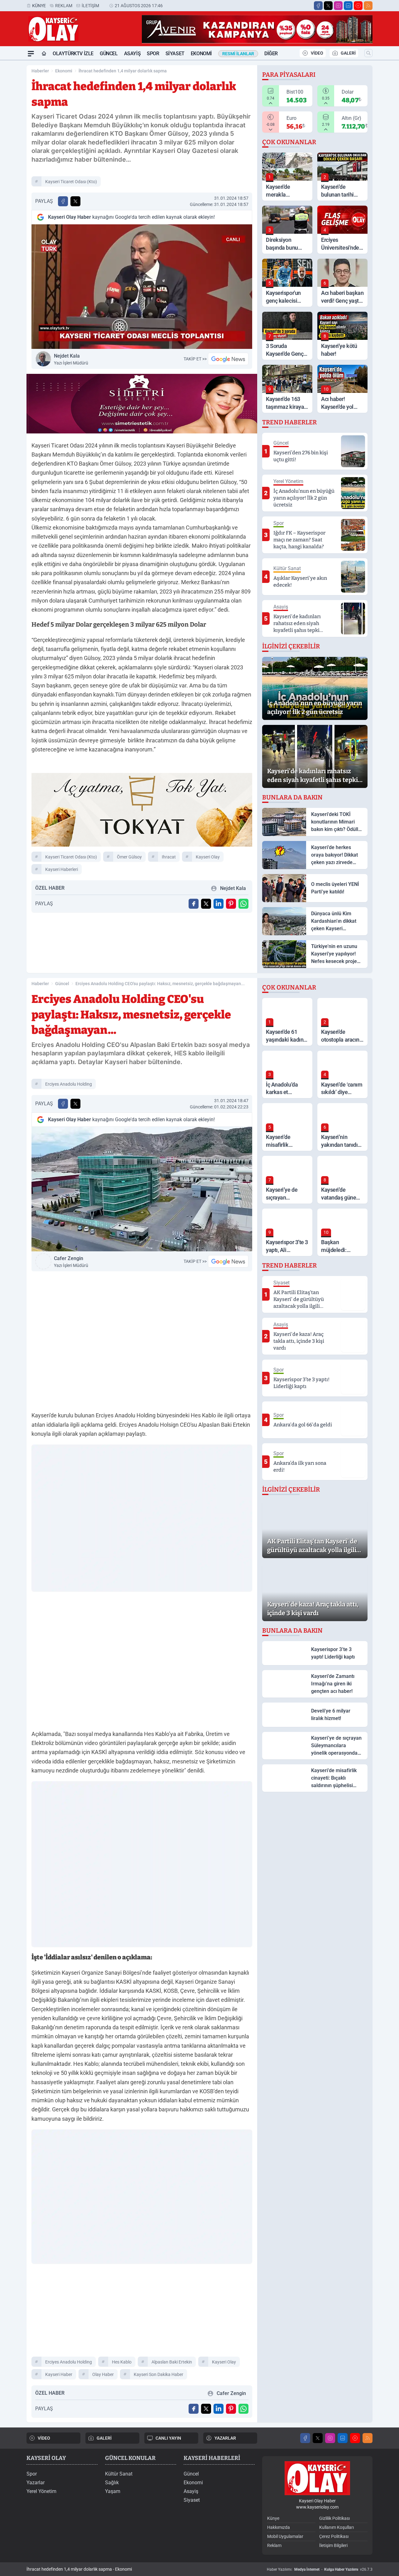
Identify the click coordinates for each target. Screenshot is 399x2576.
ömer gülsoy (129, 857)
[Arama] (368, 53)
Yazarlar (36, 2483)
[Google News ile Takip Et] (228, 359)
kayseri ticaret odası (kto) (71, 182)
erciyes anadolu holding (69, 1084)
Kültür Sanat (119, 2474)
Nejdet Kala (71, 359)
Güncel (109, 54)
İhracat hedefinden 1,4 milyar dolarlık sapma (123, 71)
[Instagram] (338, 6)
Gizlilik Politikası (334, 2518)
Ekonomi (201, 54)
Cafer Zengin (71, 1262)
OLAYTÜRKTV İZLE (73, 54)
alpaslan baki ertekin (172, 2362)
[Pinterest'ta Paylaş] (231, 904)
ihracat (169, 857)
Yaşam (113, 2491)
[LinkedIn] (348, 6)
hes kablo (122, 2362)
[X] (328, 6)
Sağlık (112, 2483)
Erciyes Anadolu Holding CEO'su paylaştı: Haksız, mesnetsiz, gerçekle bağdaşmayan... (160, 984)
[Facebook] (318, 6)
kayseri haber (59, 2374)
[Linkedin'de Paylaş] (219, 904)
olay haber (103, 2374)
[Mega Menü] (31, 54)
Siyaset (175, 54)
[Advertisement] (142, 2313)
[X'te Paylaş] (75, 201)
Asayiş (132, 54)
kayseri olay (208, 857)
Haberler (40, 71)
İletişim (90, 6)
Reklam (64, 6)
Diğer (271, 54)
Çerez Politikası (334, 2536)
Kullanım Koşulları (337, 2527)
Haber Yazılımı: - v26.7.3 (320, 2569)
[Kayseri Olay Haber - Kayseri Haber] (317, 2478)
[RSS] (368, 6)
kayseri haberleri (62, 869)
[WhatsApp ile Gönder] (243, 904)
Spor (153, 54)
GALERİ (348, 53)
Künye (39, 6)
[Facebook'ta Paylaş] (63, 201)
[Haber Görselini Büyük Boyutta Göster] (142, 287)
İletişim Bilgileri (333, 2545)
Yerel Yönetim (41, 2491)
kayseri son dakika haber (159, 2374)
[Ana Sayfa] (44, 54)
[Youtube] (358, 6)
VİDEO (317, 53)
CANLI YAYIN (168, 2438)
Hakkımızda (279, 2527)
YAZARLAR (225, 2438)
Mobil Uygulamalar (285, 2536)
